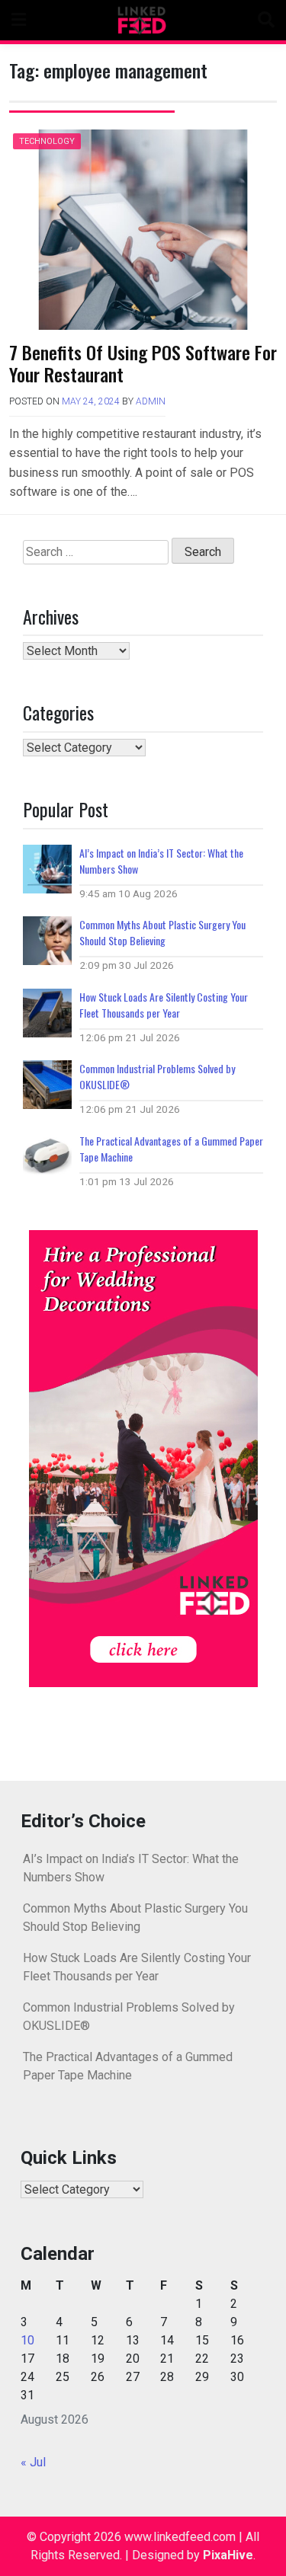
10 (27, 2340)
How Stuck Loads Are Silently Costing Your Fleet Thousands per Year (164, 1005)
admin (151, 401)
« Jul (33, 2462)
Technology (47, 141)
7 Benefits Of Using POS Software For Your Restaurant (143, 363)
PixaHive (228, 2555)
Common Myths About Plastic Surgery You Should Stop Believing (162, 932)
